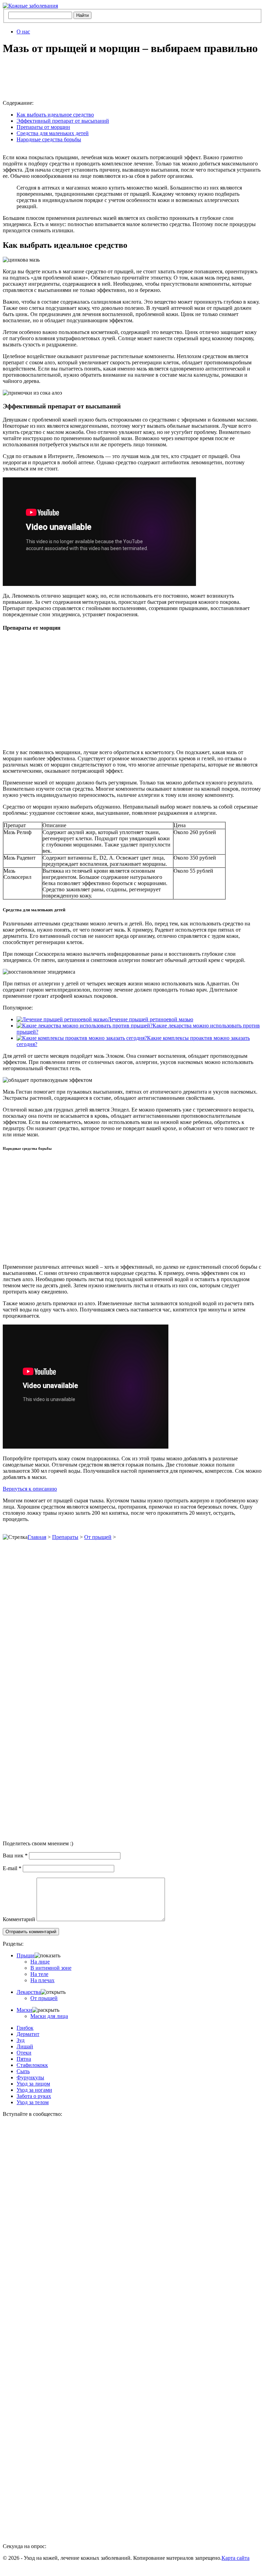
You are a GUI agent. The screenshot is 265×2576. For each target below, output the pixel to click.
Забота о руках (34, 2096)
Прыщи (26, 1955)
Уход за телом (33, 2102)
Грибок (25, 2028)
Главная (37, 1537)
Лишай (25, 2046)
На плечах (42, 1980)
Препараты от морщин (43, 127)
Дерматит (28, 2034)
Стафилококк (32, 2065)
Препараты (65, 1537)
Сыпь (23, 2071)
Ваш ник (15, 1855)
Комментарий (19, 1919)
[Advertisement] (110, 78)
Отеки (24, 2053)
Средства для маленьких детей (53, 133)
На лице (40, 1962)
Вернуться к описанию (30, 1489)
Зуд (21, 2040)
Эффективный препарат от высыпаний (63, 121)
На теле (39, 1974)
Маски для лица (49, 2016)
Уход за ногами (34, 2090)
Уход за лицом (33, 2084)
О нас (23, 32)
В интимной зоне (51, 1968)
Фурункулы (30, 2077)
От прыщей (98, 1537)
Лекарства (29, 1992)
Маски (24, 2010)
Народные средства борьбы (49, 139)
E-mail (12, 1868)
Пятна (24, 2059)
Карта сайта (235, 2558)
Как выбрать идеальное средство (55, 115)
